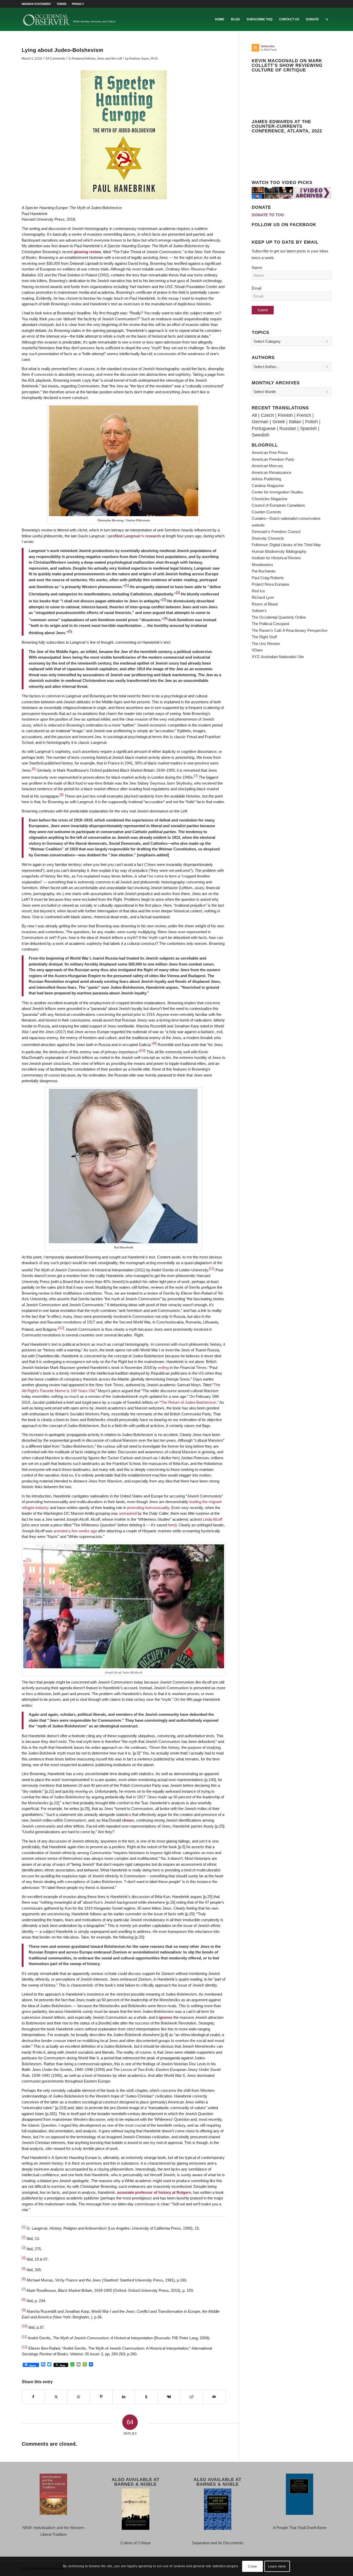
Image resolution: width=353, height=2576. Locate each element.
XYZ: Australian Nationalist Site (278, 657)
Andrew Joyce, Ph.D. (144, 59)
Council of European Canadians (278, 505)
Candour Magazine (268, 486)
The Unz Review (266, 644)
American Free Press (270, 453)
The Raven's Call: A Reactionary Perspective (290, 630)
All (254, 415)
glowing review (87, 252)
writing (163, 1367)
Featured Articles (84, 59)
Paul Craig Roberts (268, 578)
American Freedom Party (273, 459)
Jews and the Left (109, 59)
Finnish (285, 415)
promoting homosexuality (148, 1508)
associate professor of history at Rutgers (154, 2192)
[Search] (327, 19)
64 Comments (55, 59)
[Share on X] (56, 2397)
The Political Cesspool (270, 624)
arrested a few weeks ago (75, 1531)
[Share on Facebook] (33, 2397)
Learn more (277, 2566)
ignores (166, 2017)
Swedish (260, 435)
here (172, 1525)
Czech (267, 415)
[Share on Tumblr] (146, 2397)
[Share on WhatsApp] (79, 2397)
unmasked (128, 1513)
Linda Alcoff (213, 1519)
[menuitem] (38, 4)
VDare (257, 650)
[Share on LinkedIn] (124, 2397)
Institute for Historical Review (276, 558)
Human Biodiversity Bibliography (279, 551)
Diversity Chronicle (268, 538)
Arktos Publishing (266, 479)
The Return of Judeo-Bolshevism (189, 1402)
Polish (312, 422)
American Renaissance (271, 472)
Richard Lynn (263, 597)
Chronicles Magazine (270, 499)
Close (252, 2566)
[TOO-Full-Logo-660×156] (70, 19)
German (260, 422)
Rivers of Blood (265, 604)
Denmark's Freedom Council (276, 532)
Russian (288, 428)
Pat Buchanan (264, 571)
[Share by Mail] (214, 2397)
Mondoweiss (262, 565)
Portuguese (264, 428)
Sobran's (259, 611)
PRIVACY (78, 4)
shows (128, 1820)
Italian (295, 422)
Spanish (308, 428)
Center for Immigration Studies (277, 492)
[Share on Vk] (169, 2397)
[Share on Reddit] (191, 2397)
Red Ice (258, 591)
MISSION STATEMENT (36, 4)
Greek (279, 422)
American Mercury (267, 466)
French (304, 415)
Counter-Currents (266, 512)
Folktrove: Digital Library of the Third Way (286, 545)
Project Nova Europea (270, 584)
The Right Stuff (264, 637)
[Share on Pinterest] (101, 2397)
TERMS (62, 4)
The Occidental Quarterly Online (279, 617)
